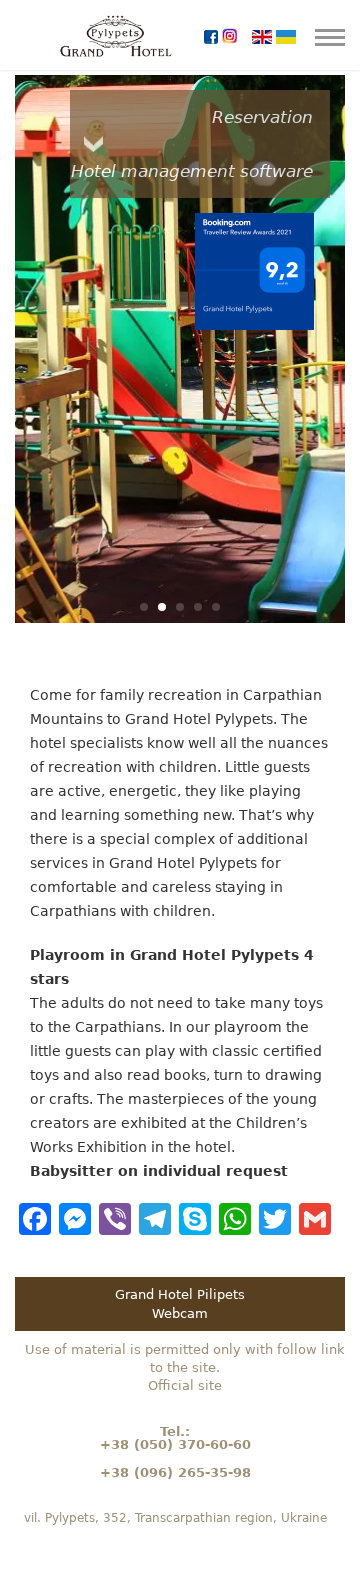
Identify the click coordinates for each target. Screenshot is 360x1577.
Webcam (180, 1313)
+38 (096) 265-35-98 (175, 1472)
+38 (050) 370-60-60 (175, 1444)
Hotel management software (192, 171)
